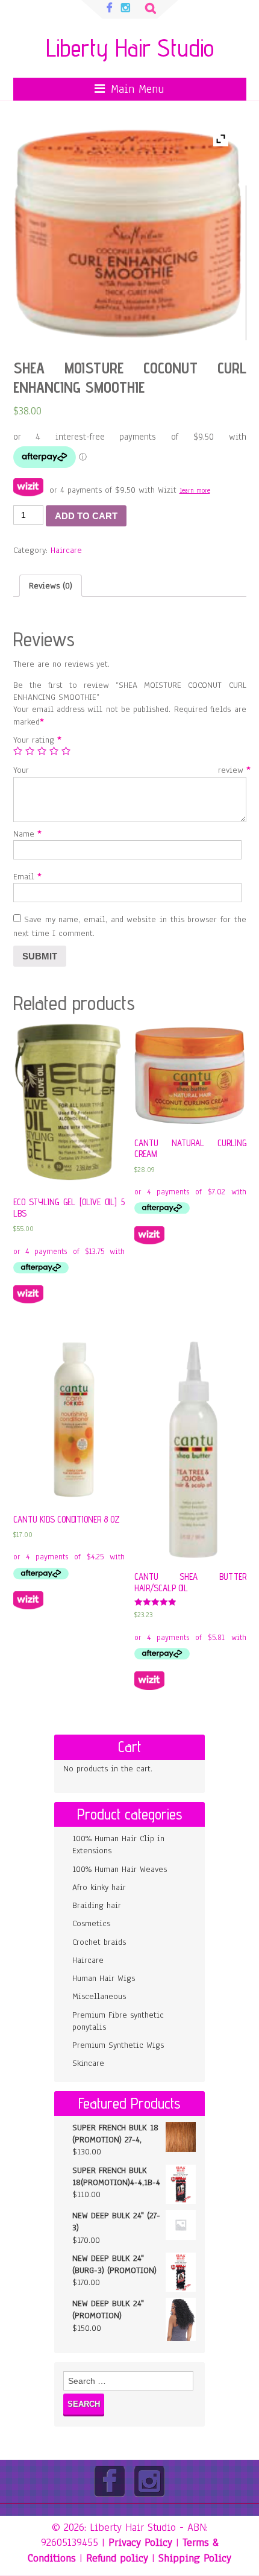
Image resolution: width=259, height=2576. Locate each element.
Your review (130, 770)
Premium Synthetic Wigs (118, 2045)
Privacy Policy (140, 2542)
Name (25, 834)
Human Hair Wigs (104, 1978)
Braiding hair (97, 1905)
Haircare (66, 550)
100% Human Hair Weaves (120, 1869)
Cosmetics (91, 1923)
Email (25, 877)
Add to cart (86, 516)
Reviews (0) (51, 586)
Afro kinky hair (99, 1887)
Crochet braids (99, 1942)
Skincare (88, 2063)
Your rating (35, 740)
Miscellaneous (99, 1996)
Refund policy (117, 2558)
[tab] (51, 586)
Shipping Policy (195, 2558)
